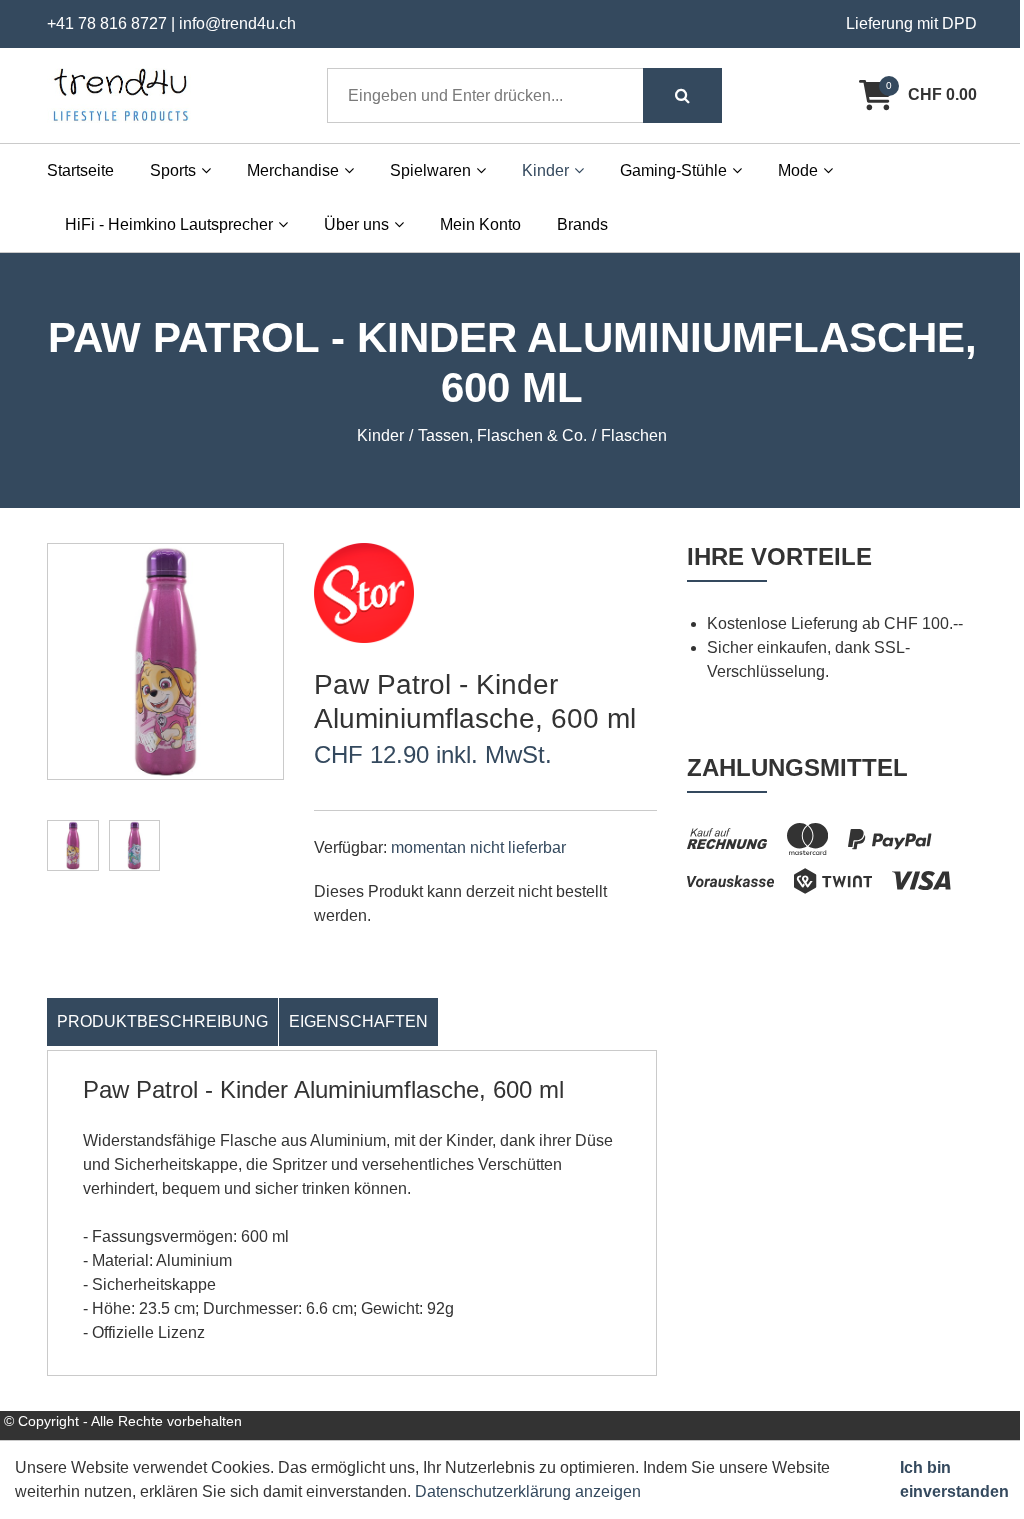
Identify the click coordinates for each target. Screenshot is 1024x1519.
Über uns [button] (356, 224)
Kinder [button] (545, 170)
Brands (582, 224)
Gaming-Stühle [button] (673, 170)
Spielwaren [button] (430, 170)
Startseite (80, 170)
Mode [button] (798, 170)
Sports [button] (173, 170)
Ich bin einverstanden (954, 1479)
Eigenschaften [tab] (358, 1021)
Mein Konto (480, 224)
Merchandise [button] (293, 170)
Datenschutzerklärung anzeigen (528, 1491)
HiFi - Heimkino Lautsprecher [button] (169, 224)
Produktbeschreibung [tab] (162, 1021)
